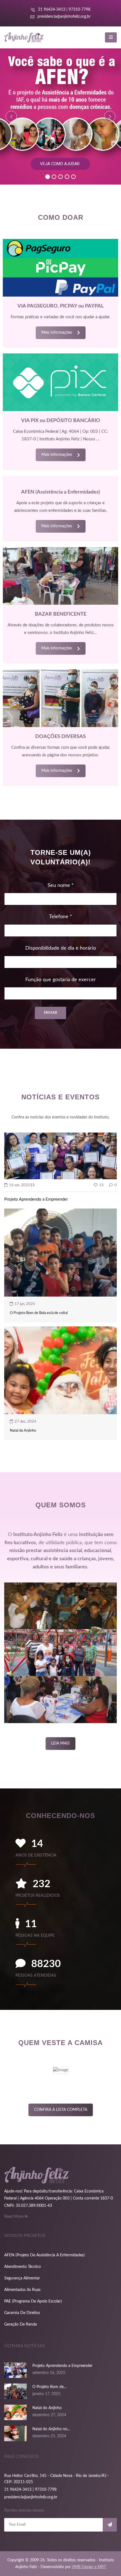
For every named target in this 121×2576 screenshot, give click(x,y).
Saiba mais (60, 168)
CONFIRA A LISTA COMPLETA (61, 2110)
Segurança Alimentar (22, 2278)
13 (101, 1185)
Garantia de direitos (22, 2313)
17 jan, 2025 (24, 1304)
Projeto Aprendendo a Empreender (36, 1199)
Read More (14, 2217)
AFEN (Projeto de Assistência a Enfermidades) (44, 2255)
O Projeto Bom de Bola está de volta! (39, 1313)
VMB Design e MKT (89, 2567)
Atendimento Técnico (23, 2267)
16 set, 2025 (19, 1185)
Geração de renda (21, 2324)
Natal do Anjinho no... (51, 2429)
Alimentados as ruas (22, 2290)
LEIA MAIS (60, 1743)
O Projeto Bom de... (49, 2387)
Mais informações (57, 333)
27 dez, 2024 (25, 1422)
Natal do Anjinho (23, 1431)
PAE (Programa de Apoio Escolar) (33, 2301)
